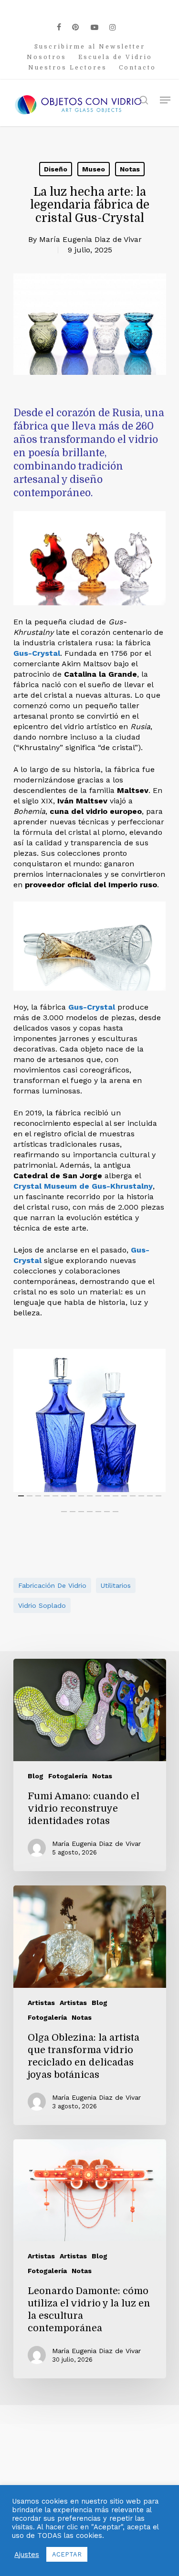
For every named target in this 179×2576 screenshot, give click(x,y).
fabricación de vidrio (52, 1585)
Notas (130, 169)
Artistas (41, 2003)
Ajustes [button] (27, 2555)
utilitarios (116, 1585)
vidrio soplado (42, 1605)
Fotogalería (68, 1776)
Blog (36, 1776)
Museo (94, 169)
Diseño (56, 169)
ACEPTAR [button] (67, 2554)
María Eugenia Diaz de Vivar (90, 239)
